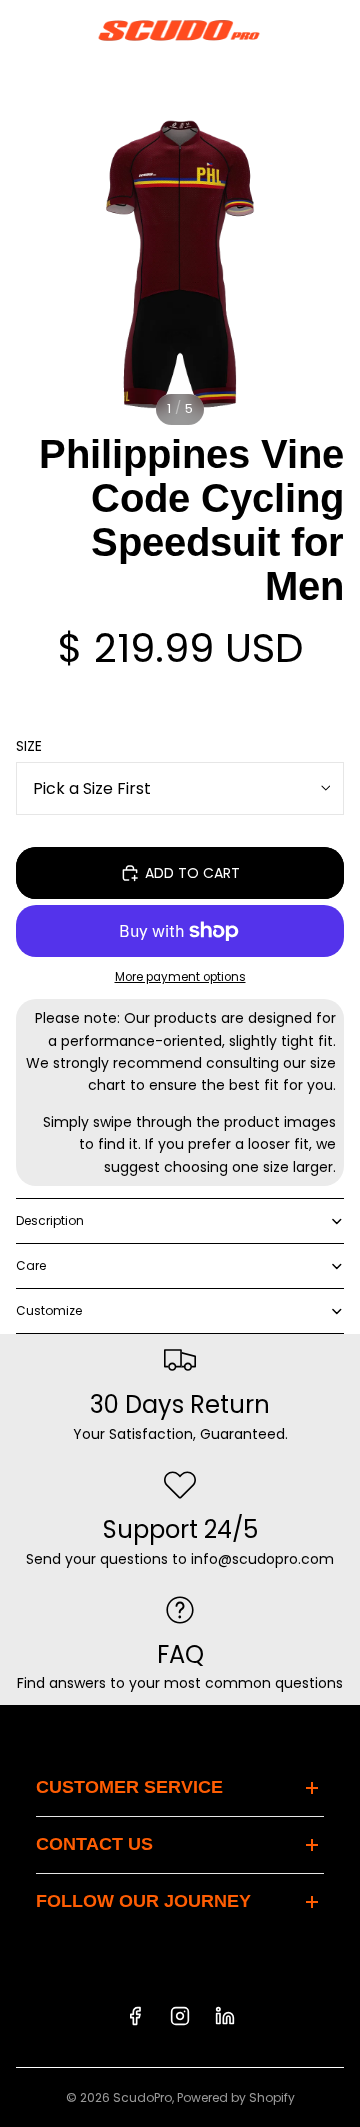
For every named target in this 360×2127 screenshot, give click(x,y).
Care (31, 1265)
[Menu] (23, 30)
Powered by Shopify (236, 2097)
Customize (49, 1310)
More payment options (180, 977)
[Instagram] (180, 2016)
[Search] (66, 30)
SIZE (29, 746)
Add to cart (192, 873)
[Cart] (336, 30)
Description (50, 1220)
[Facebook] (135, 2016)
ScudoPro (142, 2097)
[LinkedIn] (225, 2016)
